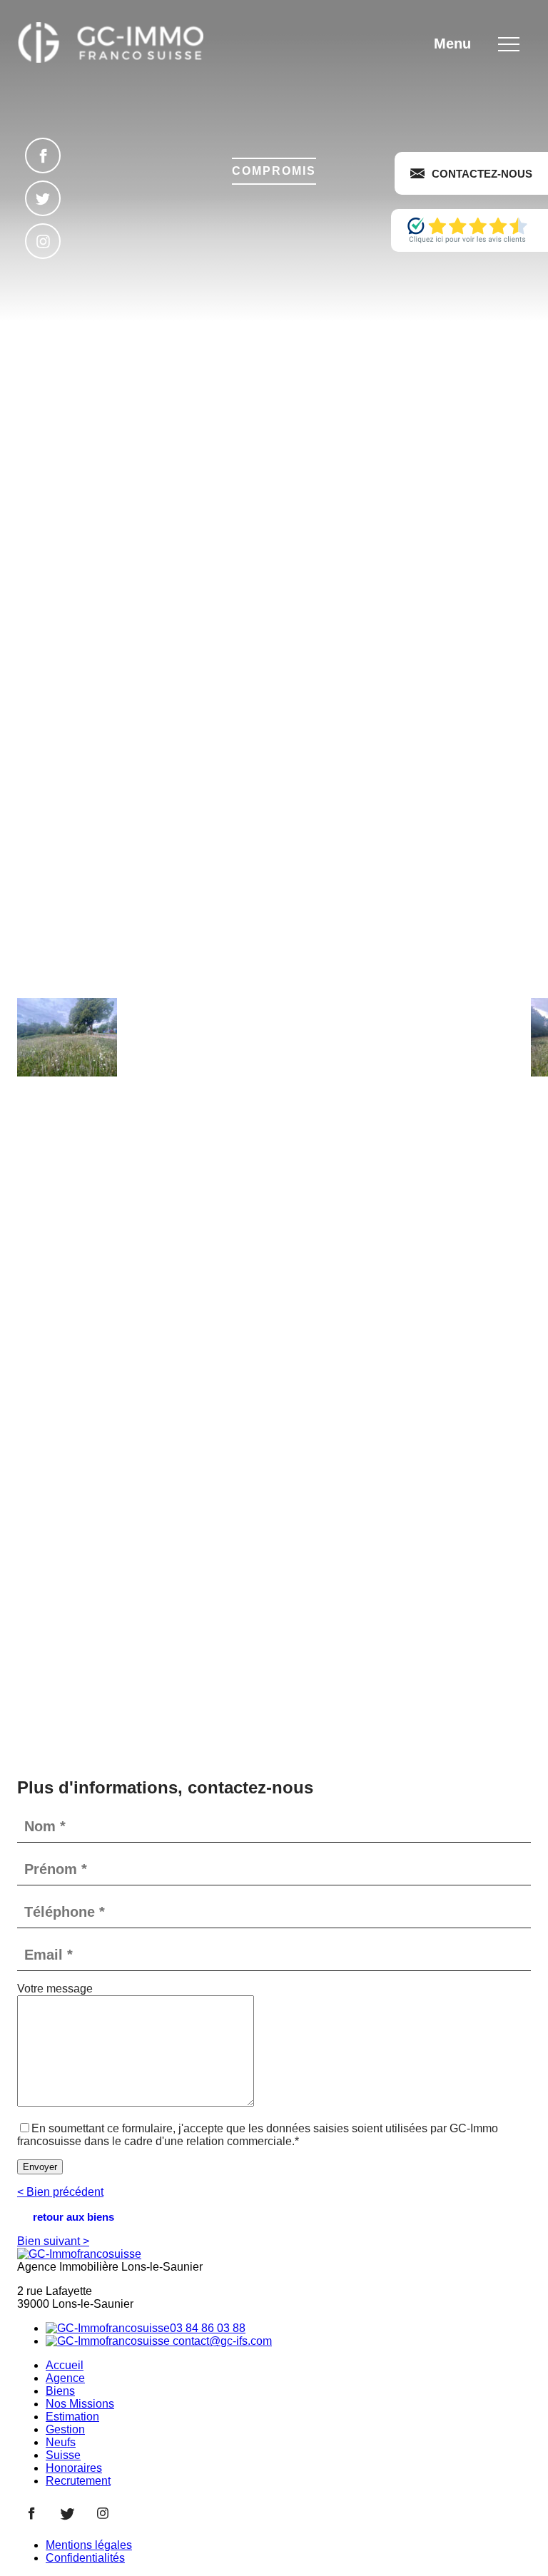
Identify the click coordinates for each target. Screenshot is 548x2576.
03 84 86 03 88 (208, 2328)
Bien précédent (60, 2192)
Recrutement (78, 2481)
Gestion (65, 2429)
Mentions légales (89, 2545)
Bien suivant (53, 2241)
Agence (65, 2378)
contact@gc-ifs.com (221, 2341)
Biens (60, 2391)
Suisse (63, 2455)
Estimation (72, 2417)
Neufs (61, 2442)
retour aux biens (73, 2217)
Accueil (65, 2365)
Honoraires (74, 2468)
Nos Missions (80, 2404)
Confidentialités (85, 2558)
